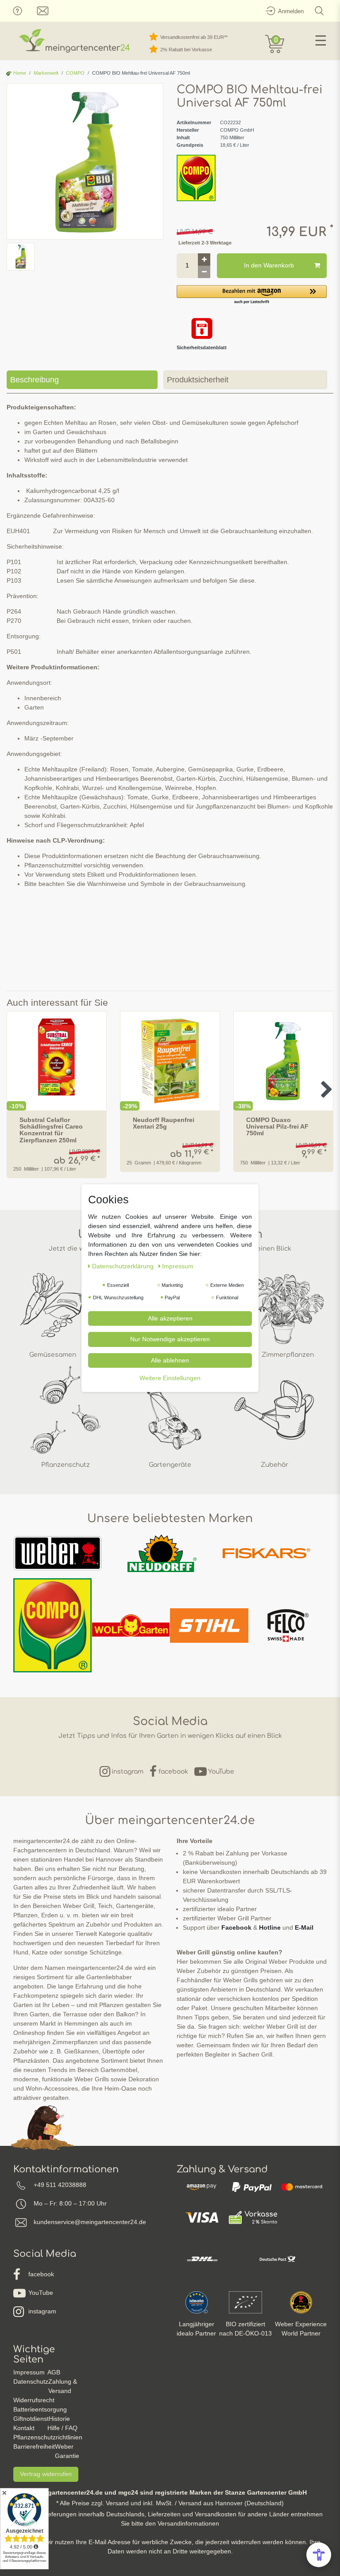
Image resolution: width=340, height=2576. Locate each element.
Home (19, 73)
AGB (54, 2372)
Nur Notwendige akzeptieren (170, 1339)
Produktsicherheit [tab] (198, 380)
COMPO (75, 73)
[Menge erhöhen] (204, 260)
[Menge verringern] (204, 272)
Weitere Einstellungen (170, 1378)
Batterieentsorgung (40, 2409)
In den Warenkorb (269, 265)
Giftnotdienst (31, 2419)
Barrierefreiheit (34, 2446)
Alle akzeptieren (170, 1318)
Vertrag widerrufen (46, 2474)
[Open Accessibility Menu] (319, 2555)
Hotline (270, 1927)
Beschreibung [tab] (35, 380)
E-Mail (304, 1927)
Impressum (29, 2372)
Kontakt (24, 2428)
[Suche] (319, 11)
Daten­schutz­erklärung (124, 1266)
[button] (252, 295)
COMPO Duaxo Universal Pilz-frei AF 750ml (277, 1127)
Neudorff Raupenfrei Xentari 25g (164, 1123)
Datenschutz (31, 2381)
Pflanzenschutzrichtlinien (48, 2437)
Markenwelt (46, 73)
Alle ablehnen (170, 1360)
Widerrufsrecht (34, 2400)
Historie (59, 2419)
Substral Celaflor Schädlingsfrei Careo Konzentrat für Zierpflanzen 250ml (51, 1130)
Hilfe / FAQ (62, 2428)
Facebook (236, 1927)
